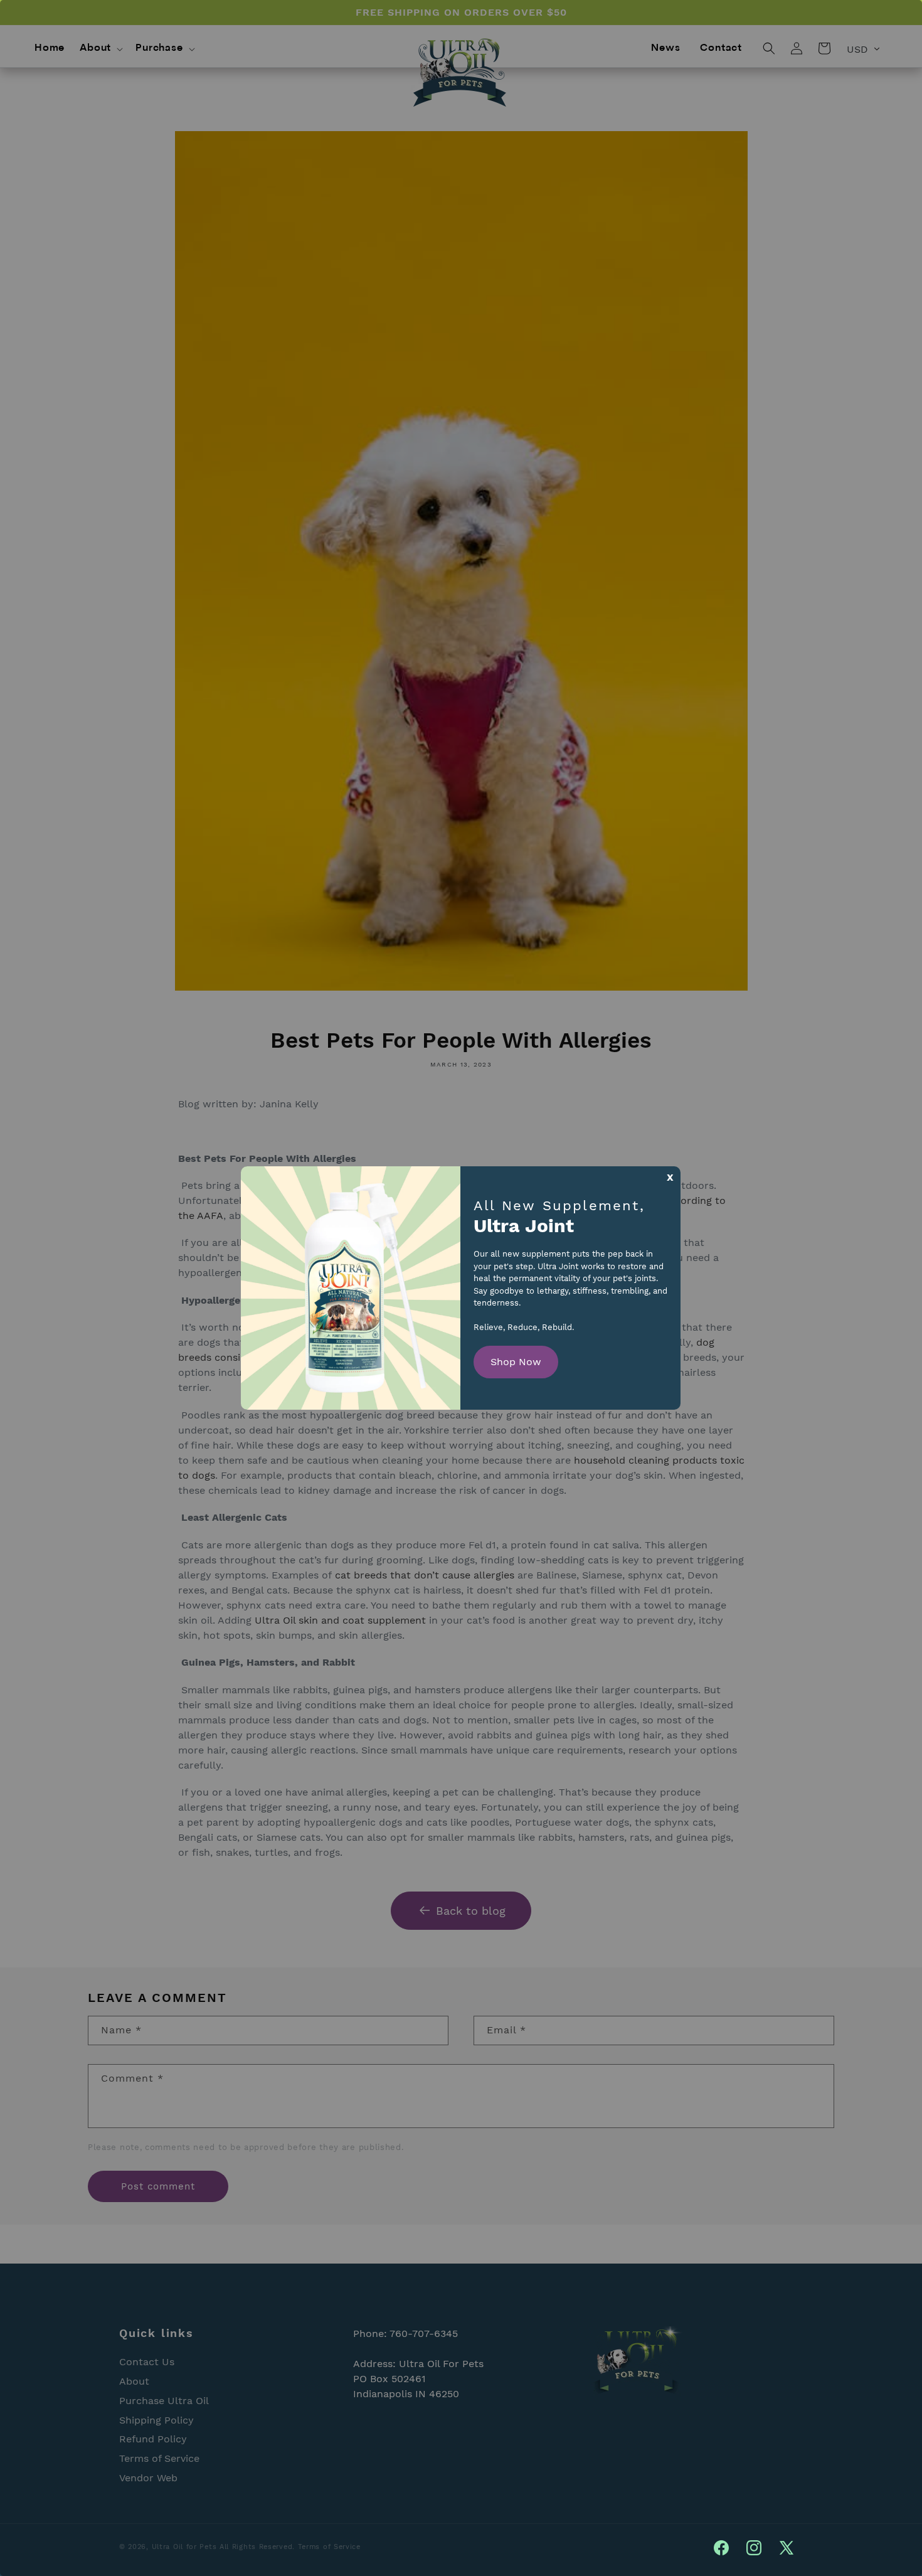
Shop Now (516, 1362)
